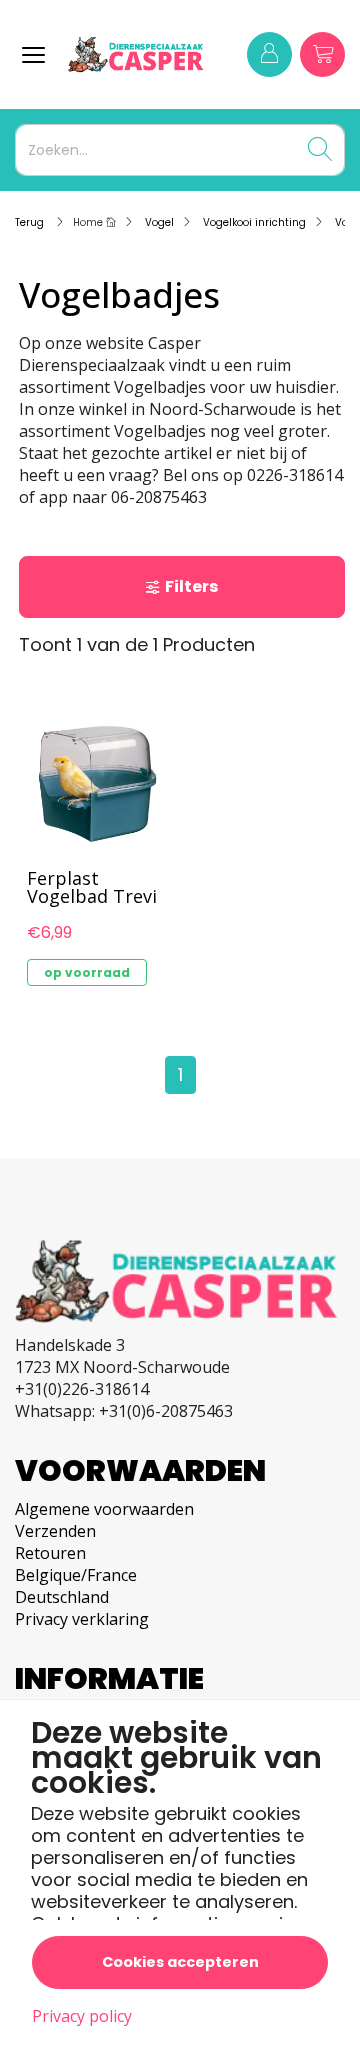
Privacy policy (82, 2016)
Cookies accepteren (180, 1962)
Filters (191, 586)
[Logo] (137, 54)
